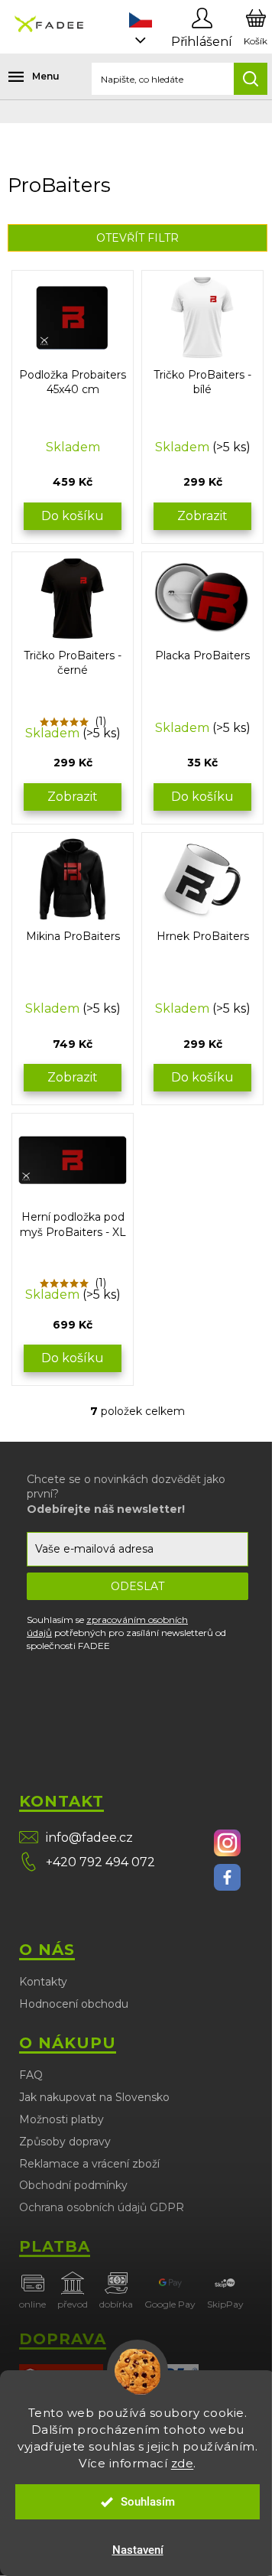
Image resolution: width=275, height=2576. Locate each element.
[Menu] (23, 76)
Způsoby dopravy (65, 2142)
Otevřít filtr (137, 238)
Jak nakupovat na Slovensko (94, 2097)
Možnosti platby (61, 2119)
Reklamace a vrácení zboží (89, 2164)
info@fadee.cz (89, 1838)
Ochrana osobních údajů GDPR (102, 2207)
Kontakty (43, 1982)
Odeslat (137, 1586)
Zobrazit (202, 516)
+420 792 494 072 (100, 1862)
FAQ (31, 2075)
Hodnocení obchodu (74, 2004)
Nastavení (138, 2550)
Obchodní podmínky (73, 2185)
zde (183, 2463)
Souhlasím (148, 2502)
